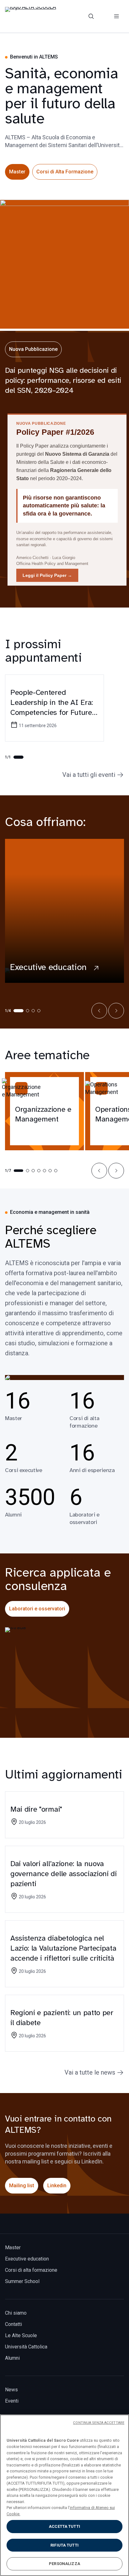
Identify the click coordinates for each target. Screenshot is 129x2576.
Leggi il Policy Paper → (47, 575)
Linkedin (57, 2186)
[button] (99, 1011)
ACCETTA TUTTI (64, 2526)
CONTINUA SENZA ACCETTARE (99, 2423)
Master (17, 172)
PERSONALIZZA (64, 2564)
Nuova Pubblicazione (33, 349)
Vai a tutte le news (90, 2072)
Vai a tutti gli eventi (89, 775)
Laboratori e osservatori (37, 1609)
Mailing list (22, 2186)
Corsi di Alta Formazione (65, 172)
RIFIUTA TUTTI (64, 2545)
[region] (64, 2495)
